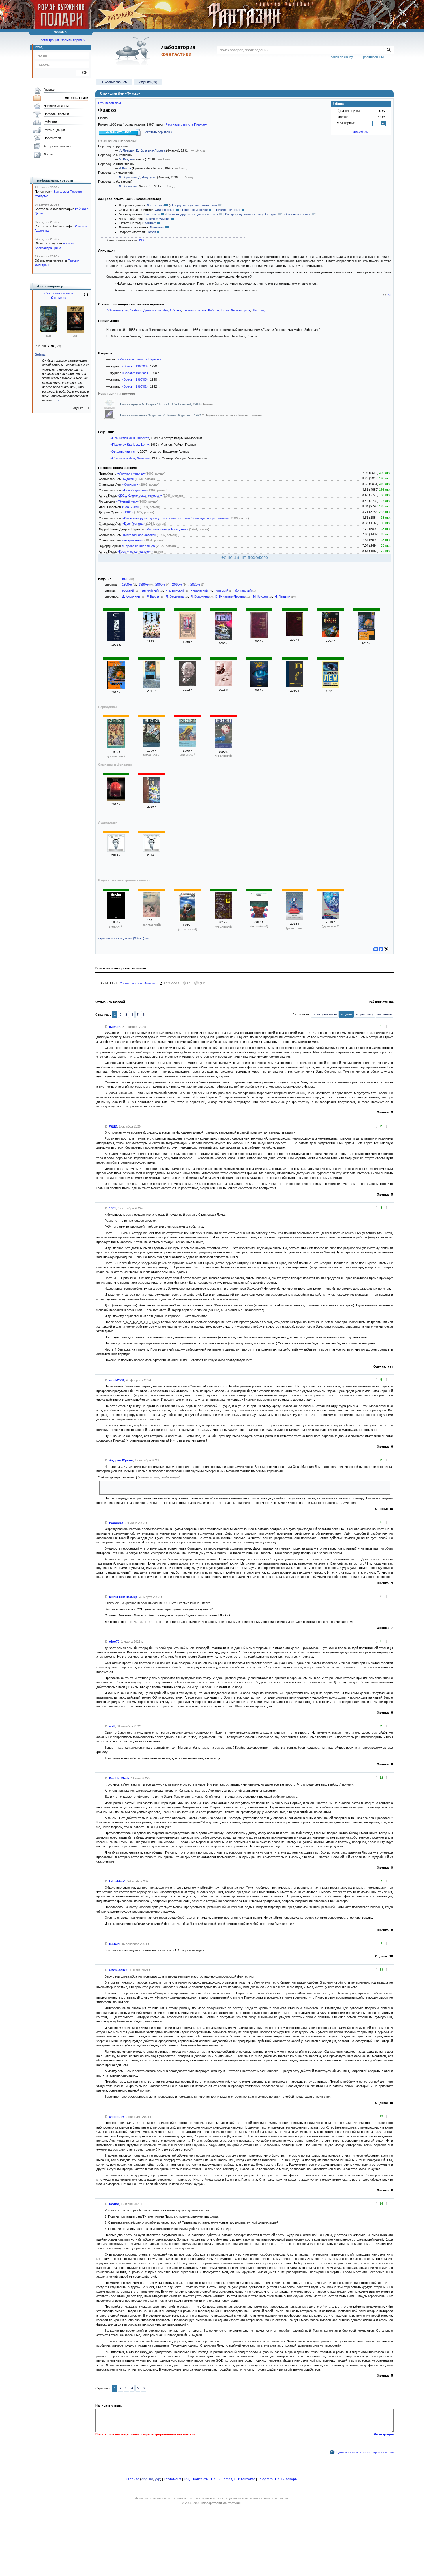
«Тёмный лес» (127, 501)
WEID (113, 1126)
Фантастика (155, 205)
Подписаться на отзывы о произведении (364, 2452)
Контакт (150, 223)
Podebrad (116, 1523)
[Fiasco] (259, 917)
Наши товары (286, 2479)
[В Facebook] (381, 949)
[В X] (387, 949)
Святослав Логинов (59, 293)
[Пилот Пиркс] (295, 686)
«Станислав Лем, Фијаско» (130, 458)
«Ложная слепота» (131, 473)
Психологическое (195, 210)
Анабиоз (136, 310)
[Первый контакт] (187, 685)
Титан (225, 310)
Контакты (201, 2479)
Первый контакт (195, 310)
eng (144, 2479)
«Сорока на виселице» (138, 546)
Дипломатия (152, 310)
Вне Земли (152, 214)
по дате (346, 1014)
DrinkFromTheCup (123, 1597)
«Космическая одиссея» (135, 552)
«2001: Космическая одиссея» (140, 496)
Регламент (172, 2479)
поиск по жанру (342, 57)
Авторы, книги (77, 98)
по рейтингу (365, 1014)
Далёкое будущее (157, 219)
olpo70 (114, 1642)
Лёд (166, 310)
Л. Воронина (128, 177)
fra (151, 2479)
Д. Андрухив (147, 177)
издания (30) (148, 82)
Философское (165, 210)
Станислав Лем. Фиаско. (138, 983)
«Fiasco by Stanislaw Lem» (130, 445)
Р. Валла (125, 168)
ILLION (114, 1944)
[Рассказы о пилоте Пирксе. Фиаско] (223, 639)
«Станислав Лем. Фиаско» (130, 438)
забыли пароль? (73, 40)
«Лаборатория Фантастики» (221, 2503)
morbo (114, 2204)
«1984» (128, 512)
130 (141, 240)
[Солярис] (223, 685)
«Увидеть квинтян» (124, 452)
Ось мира (59, 298)
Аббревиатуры (117, 310)
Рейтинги (50, 122)
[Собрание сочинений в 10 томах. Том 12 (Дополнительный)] (152, 637)
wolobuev (117, 2117)
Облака (176, 310)
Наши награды (223, 2479)
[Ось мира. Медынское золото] (76, 331)
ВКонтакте (247, 2479)
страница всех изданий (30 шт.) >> (123, 938)
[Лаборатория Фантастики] (134, 51)
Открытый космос (298, 214)
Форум (48, 154)
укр (157, 2479)
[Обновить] (86, 297)
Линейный (157, 227)
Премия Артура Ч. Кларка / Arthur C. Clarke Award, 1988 (160, 404)
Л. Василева (128, 186)
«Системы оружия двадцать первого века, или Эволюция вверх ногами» (176, 518)
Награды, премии (56, 114)
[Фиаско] (187, 637)
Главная (49, 90)
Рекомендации (54, 130)
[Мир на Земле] (116, 800)
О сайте (133, 2479)
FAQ (187, 2479)
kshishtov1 (117, 1881)
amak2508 (117, 1380)
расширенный (373, 57)
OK (83, 73)
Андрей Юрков (121, 1460)
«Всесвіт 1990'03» (135, 366)
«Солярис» (130, 484)
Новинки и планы (56, 106)
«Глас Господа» (134, 524)
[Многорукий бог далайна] (48, 331)
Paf (389, 295)
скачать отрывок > (159, 132)
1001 (112, 1208)
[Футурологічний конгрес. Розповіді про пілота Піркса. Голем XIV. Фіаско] (223, 918)
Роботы (213, 310)
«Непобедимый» (134, 490)
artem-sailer (118, 1970)
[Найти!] (389, 50)
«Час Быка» (130, 507)
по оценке (384, 1014)
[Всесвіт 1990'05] (116, 747)
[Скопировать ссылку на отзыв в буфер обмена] (106, 1027)
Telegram (265, 2479)
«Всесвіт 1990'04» (135, 373)
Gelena (40, 354)
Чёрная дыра (241, 310)
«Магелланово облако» (139, 535)
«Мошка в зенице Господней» (166, 529)
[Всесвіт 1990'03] (187, 746)
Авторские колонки (57, 146)
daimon (115, 1027)
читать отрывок (118, 132)
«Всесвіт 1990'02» (135, 386)
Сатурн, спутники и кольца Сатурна (251, 214)
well (112, 1726)
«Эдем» (128, 479)
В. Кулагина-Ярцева (151, 150)
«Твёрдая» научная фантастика (193, 205)
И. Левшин (127, 150)
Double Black (119, 1778)
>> (57, 400)
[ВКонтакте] (376, 949)
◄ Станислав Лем (114, 82)
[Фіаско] (295, 919)
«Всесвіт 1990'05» (135, 379)
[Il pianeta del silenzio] (187, 921)
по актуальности (325, 1014)
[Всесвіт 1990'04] (152, 746)
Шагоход (258, 310)
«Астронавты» (133, 540)
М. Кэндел (126, 159)
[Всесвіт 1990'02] (223, 747)
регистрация (50, 40)
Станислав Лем (109, 103)
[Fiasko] (116, 918)
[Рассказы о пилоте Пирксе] (152, 802)
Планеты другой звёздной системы (192, 214)
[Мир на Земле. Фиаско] (116, 640)
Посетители (52, 138)
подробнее (361, 131)
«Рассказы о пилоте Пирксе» (185, 124)
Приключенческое (228, 210)
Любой (151, 232)
